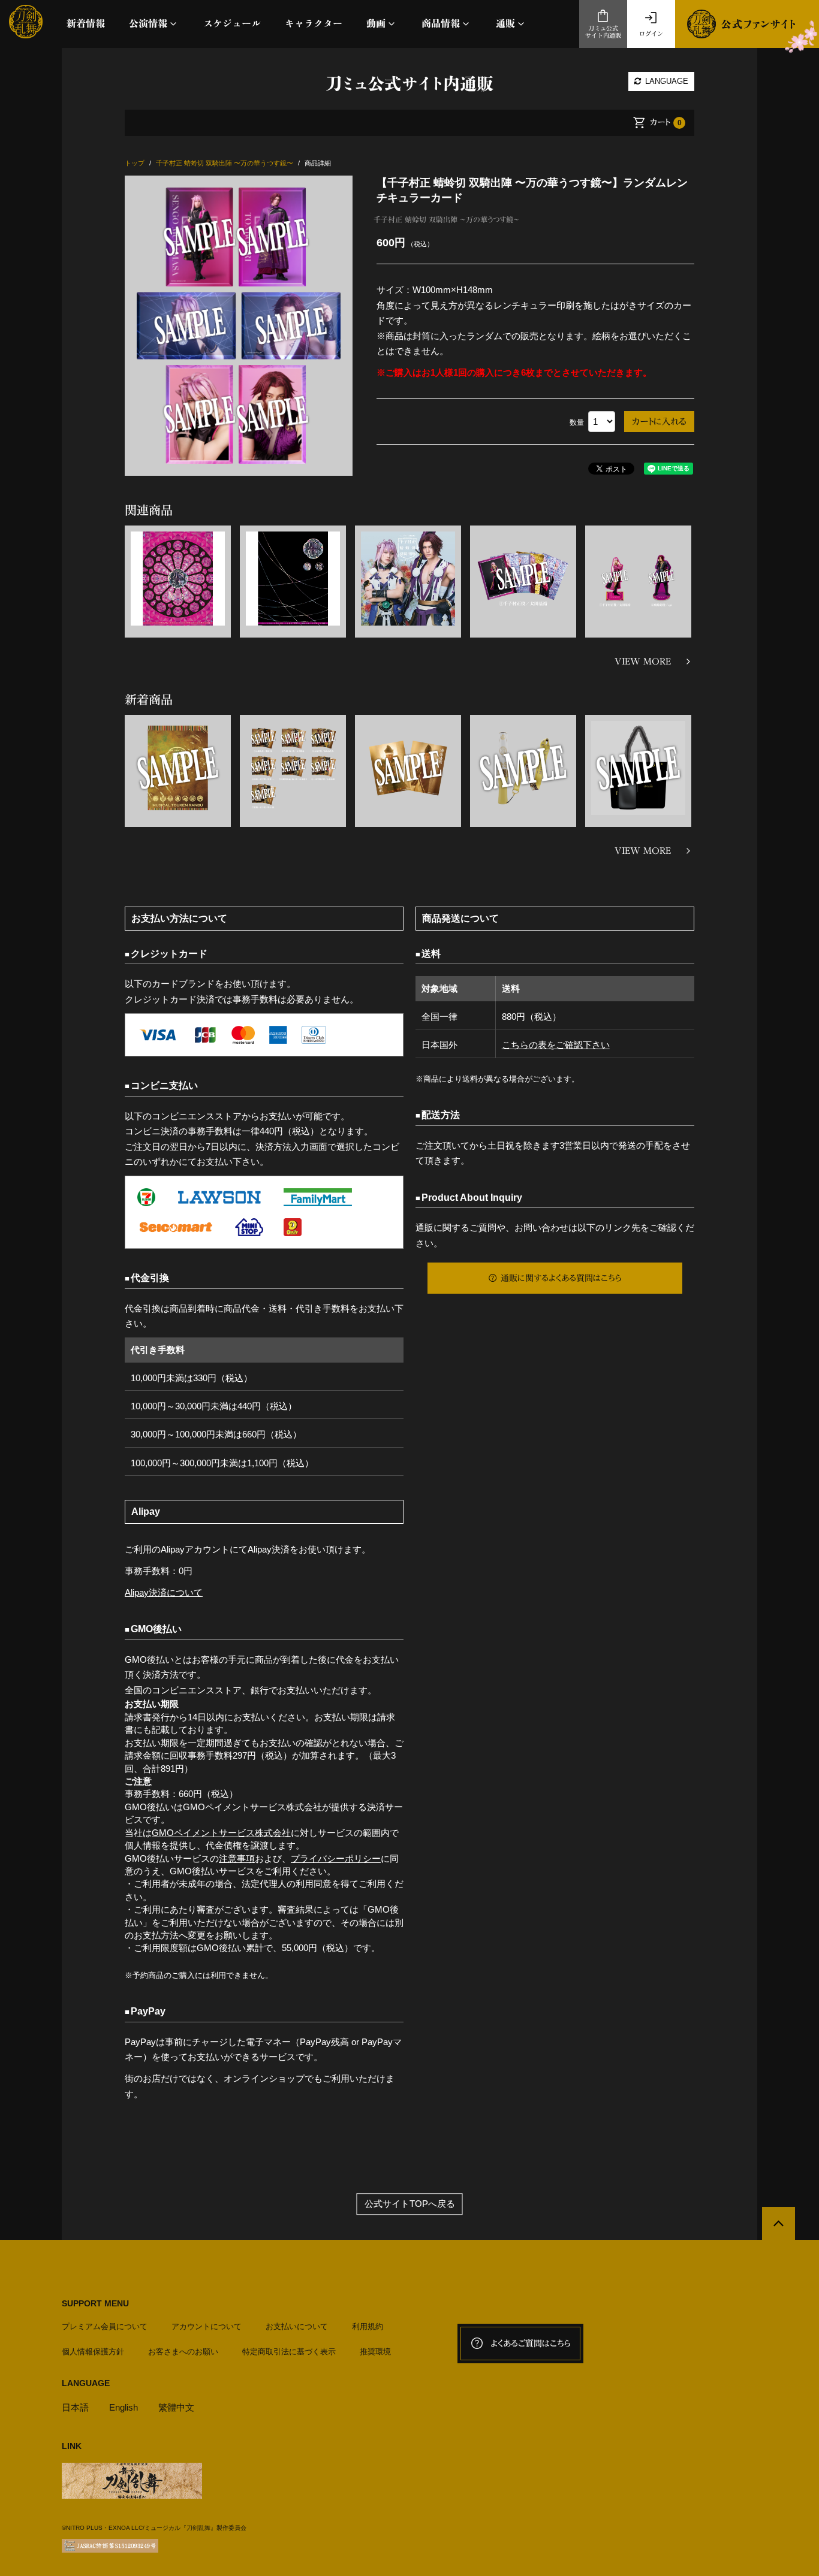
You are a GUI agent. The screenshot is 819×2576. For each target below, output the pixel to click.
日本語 (75, 2407)
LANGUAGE (666, 81)
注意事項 (237, 1858)
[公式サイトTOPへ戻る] (779, 2223)
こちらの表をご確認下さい (556, 1045)
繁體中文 (176, 2407)
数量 (577, 422)
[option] (239, 326)
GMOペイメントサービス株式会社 (221, 1833)
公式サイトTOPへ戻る (410, 2204)
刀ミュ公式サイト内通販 (603, 32)
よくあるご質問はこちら (531, 2344)
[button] (154, 24)
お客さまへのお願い (183, 2352)
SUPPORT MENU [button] (95, 2303)
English (124, 2407)
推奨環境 (375, 2352)
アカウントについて (207, 2326)
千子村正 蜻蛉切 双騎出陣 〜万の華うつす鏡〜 (446, 219)
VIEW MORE (643, 662)
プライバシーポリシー (336, 1858)
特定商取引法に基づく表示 (289, 2352)
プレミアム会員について (105, 2326)
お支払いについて (297, 2326)
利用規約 (368, 2326)
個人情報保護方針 (93, 2352)
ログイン (651, 34)
